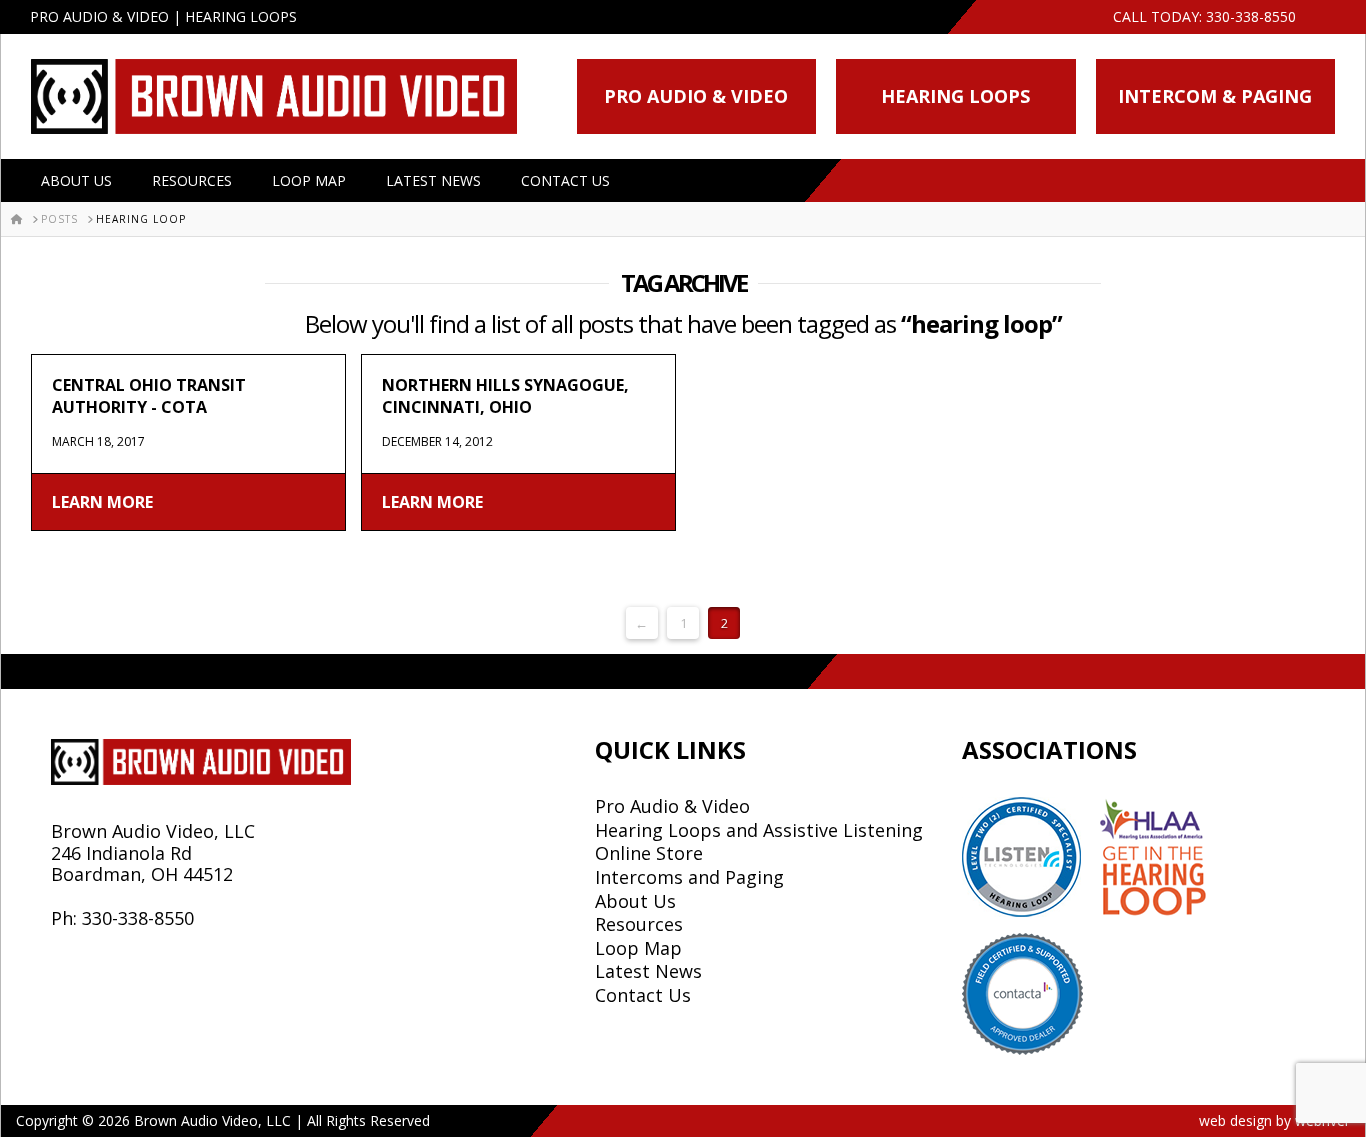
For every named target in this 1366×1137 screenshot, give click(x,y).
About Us (76, 180)
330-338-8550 (1251, 16)
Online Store (649, 853)
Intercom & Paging (1215, 96)
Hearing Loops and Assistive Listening (759, 830)
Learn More (102, 502)
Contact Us (565, 180)
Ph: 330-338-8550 (122, 918)
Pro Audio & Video (696, 96)
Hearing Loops (955, 96)
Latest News (433, 180)
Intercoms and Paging (689, 877)
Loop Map (309, 180)
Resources (192, 180)
